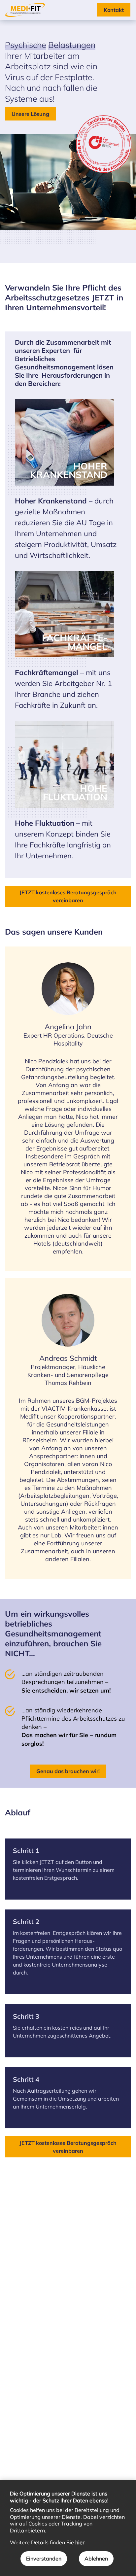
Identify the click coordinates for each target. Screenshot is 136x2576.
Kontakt (114, 10)
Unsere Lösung (30, 114)
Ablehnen (96, 2559)
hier (80, 2542)
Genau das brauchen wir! (68, 1771)
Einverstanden (44, 2559)
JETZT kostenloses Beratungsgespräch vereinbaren (68, 896)
